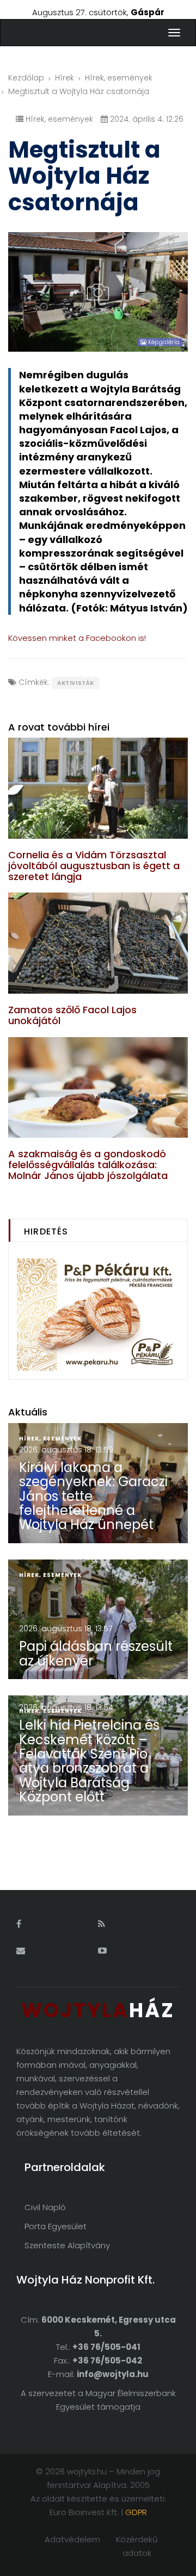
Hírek (65, 78)
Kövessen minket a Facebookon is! (77, 638)
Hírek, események (119, 78)
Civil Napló (45, 2207)
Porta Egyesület (56, 2226)
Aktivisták (76, 683)
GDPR (136, 2512)
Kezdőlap (26, 78)
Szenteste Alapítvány (67, 2245)
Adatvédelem (72, 2539)
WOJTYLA (98, 2010)
